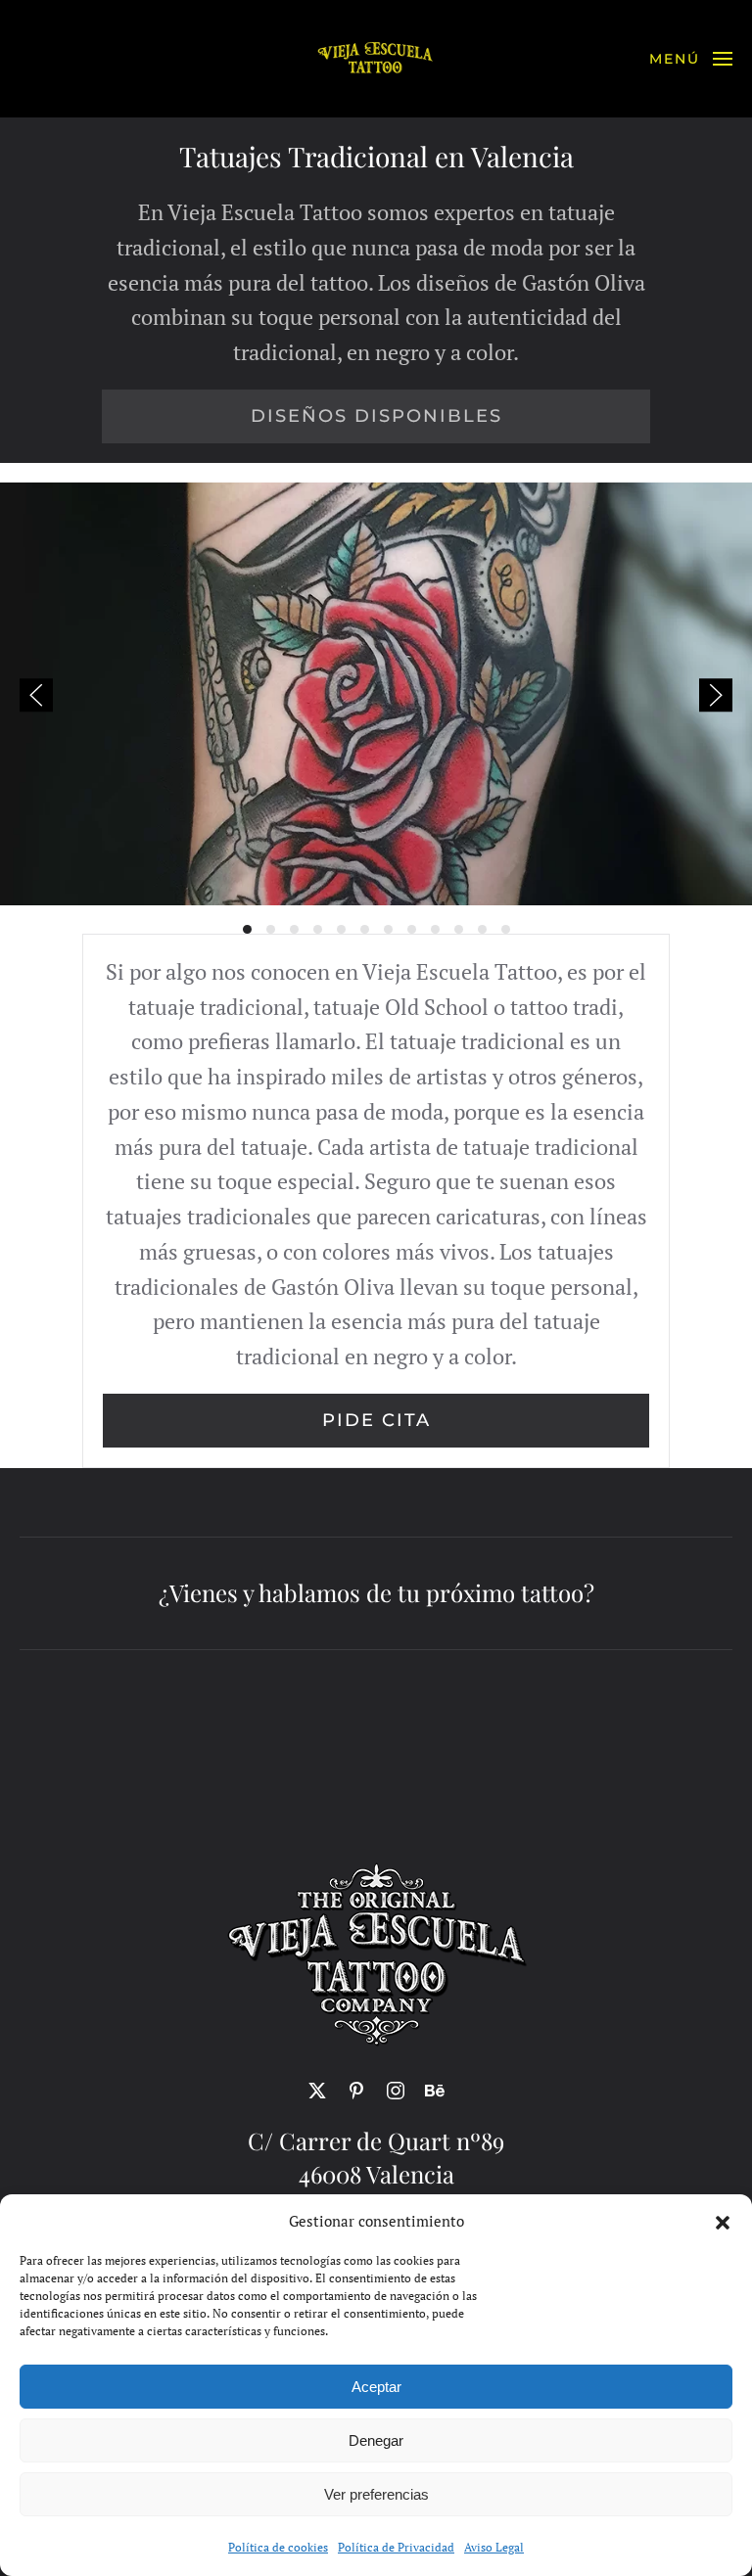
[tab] (247, 929)
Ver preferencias (376, 2494)
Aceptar (376, 2387)
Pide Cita (376, 1420)
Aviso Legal (494, 2547)
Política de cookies (278, 2547)
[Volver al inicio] (376, 59)
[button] (723, 2221)
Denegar (376, 2440)
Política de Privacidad (396, 2547)
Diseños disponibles (376, 416)
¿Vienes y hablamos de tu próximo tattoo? (376, 1592)
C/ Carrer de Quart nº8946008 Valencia (376, 2157)
